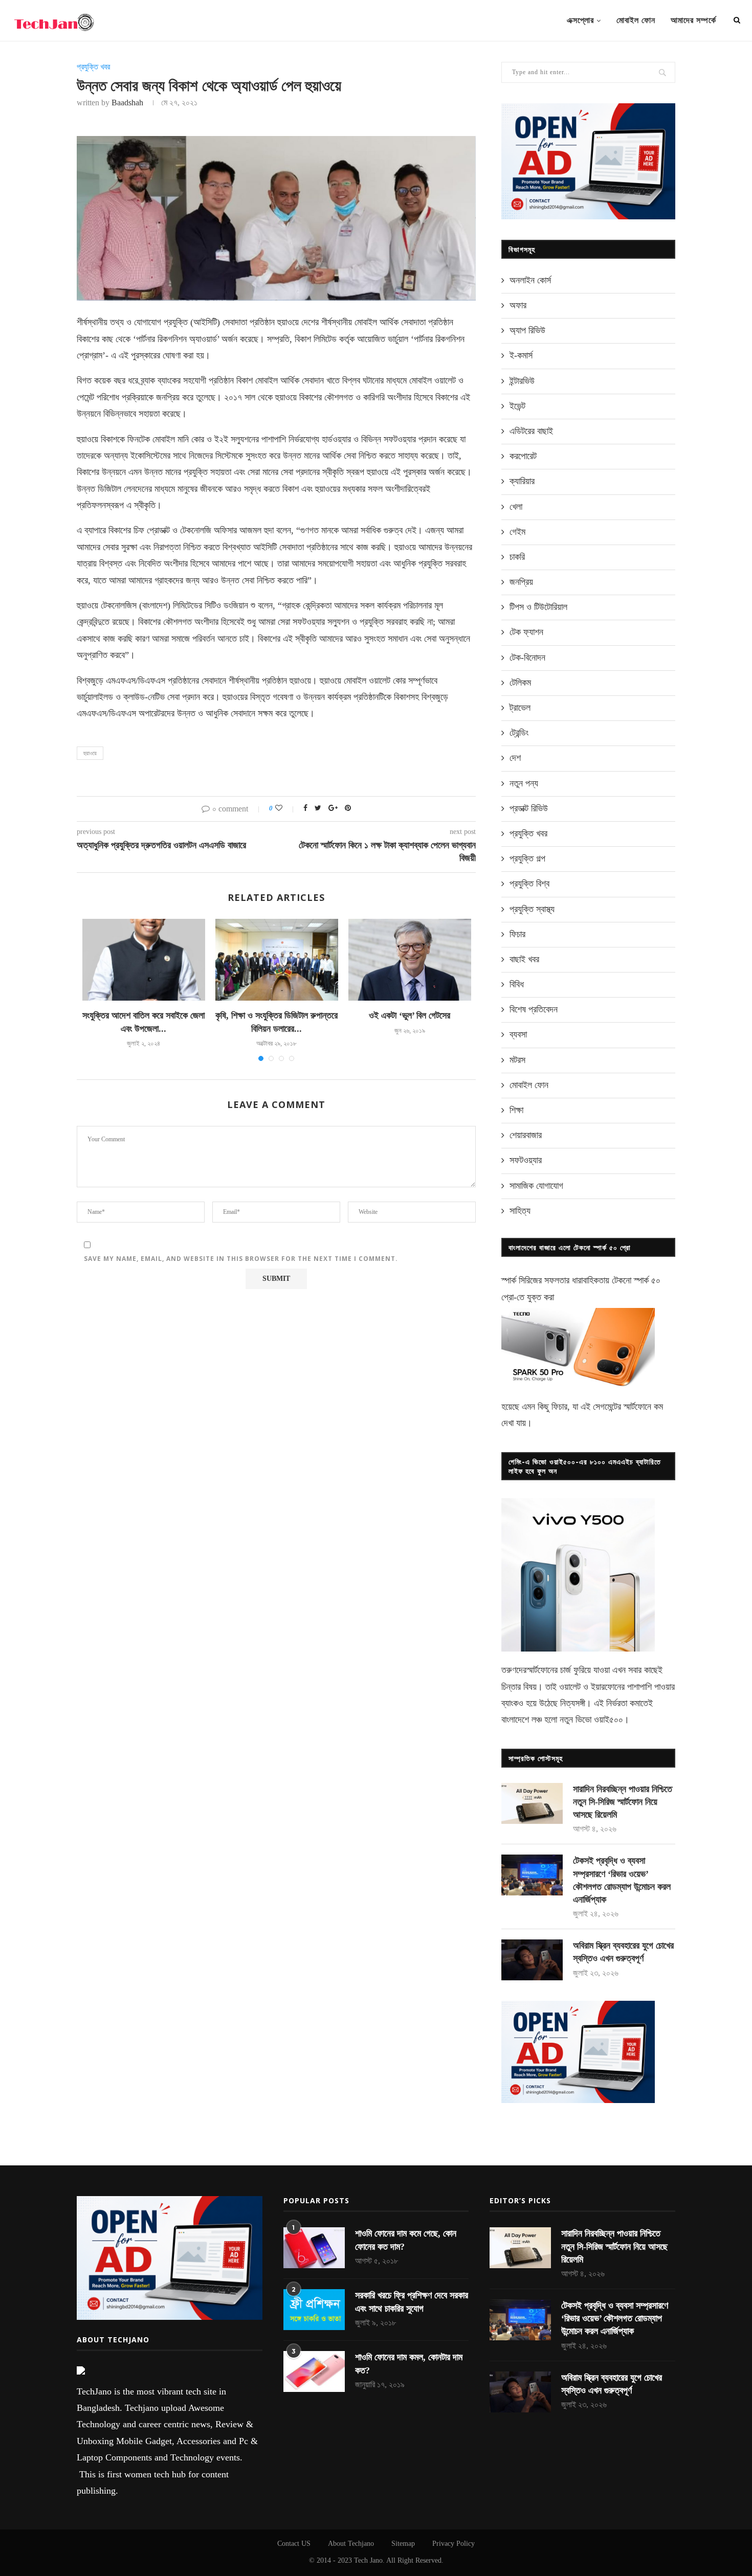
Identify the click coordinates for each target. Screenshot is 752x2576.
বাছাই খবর (524, 959)
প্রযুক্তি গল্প (527, 858)
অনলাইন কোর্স (530, 280)
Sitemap (403, 2544)
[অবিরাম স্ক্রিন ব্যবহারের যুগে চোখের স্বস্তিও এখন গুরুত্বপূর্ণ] (532, 1960)
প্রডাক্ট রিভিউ (529, 808)
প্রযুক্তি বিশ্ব (529, 884)
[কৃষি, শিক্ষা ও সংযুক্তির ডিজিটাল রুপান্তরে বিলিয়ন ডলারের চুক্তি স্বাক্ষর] (277, 960)
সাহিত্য (520, 1211)
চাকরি (517, 557)
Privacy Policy (454, 2544)
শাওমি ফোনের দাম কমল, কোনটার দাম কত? (409, 2364)
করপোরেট (523, 456)
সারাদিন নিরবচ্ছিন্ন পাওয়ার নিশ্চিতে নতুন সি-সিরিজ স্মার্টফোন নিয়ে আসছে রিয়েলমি (623, 1802)
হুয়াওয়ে (90, 753)
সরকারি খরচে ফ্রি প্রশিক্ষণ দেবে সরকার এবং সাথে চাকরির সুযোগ (412, 2302)
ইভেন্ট (517, 406)
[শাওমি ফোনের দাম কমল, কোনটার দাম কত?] (314, 2371)
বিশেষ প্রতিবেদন (534, 1009)
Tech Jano (368, 2560)
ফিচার (517, 934)
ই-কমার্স (521, 355)
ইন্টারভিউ (522, 381)
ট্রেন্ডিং (519, 733)
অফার (518, 305)
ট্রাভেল (520, 708)
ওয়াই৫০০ (609, 1720)
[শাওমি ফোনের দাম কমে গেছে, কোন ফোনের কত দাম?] (314, 2248)
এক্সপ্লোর (580, 20)
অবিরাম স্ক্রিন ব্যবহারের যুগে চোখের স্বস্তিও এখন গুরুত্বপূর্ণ (623, 1952)
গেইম (517, 532)
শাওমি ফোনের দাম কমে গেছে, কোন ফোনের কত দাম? (406, 2240)
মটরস (517, 1060)
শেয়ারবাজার (526, 1135)
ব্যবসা (518, 1034)
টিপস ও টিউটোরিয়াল (538, 607)
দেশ (515, 758)
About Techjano (351, 2544)
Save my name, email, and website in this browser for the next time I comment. (241, 1259)
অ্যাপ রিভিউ (527, 330)
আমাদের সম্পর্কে (693, 20)
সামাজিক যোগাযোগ (536, 1186)
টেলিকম (520, 683)
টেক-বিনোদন (527, 658)
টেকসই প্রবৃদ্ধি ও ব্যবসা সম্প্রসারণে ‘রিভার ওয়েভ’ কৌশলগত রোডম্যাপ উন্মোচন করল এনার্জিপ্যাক (622, 1880)
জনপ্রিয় (521, 582)
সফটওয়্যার (526, 1160)
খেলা (516, 507)
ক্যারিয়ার (522, 481)
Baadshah (127, 103)
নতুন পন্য (524, 783)
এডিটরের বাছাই (531, 431)
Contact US (294, 2544)
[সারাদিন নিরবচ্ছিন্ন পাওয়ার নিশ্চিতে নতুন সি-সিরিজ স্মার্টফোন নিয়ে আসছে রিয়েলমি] (532, 1803)
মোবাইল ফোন (636, 20)
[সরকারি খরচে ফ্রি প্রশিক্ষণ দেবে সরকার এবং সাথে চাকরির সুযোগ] (314, 2310)
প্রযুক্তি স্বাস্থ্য (532, 909)
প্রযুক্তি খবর (93, 67)
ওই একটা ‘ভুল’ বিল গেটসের (410, 1015)
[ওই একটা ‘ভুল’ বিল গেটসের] (410, 960)
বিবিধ (517, 984)
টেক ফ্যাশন (526, 632)
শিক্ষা (516, 1110)
